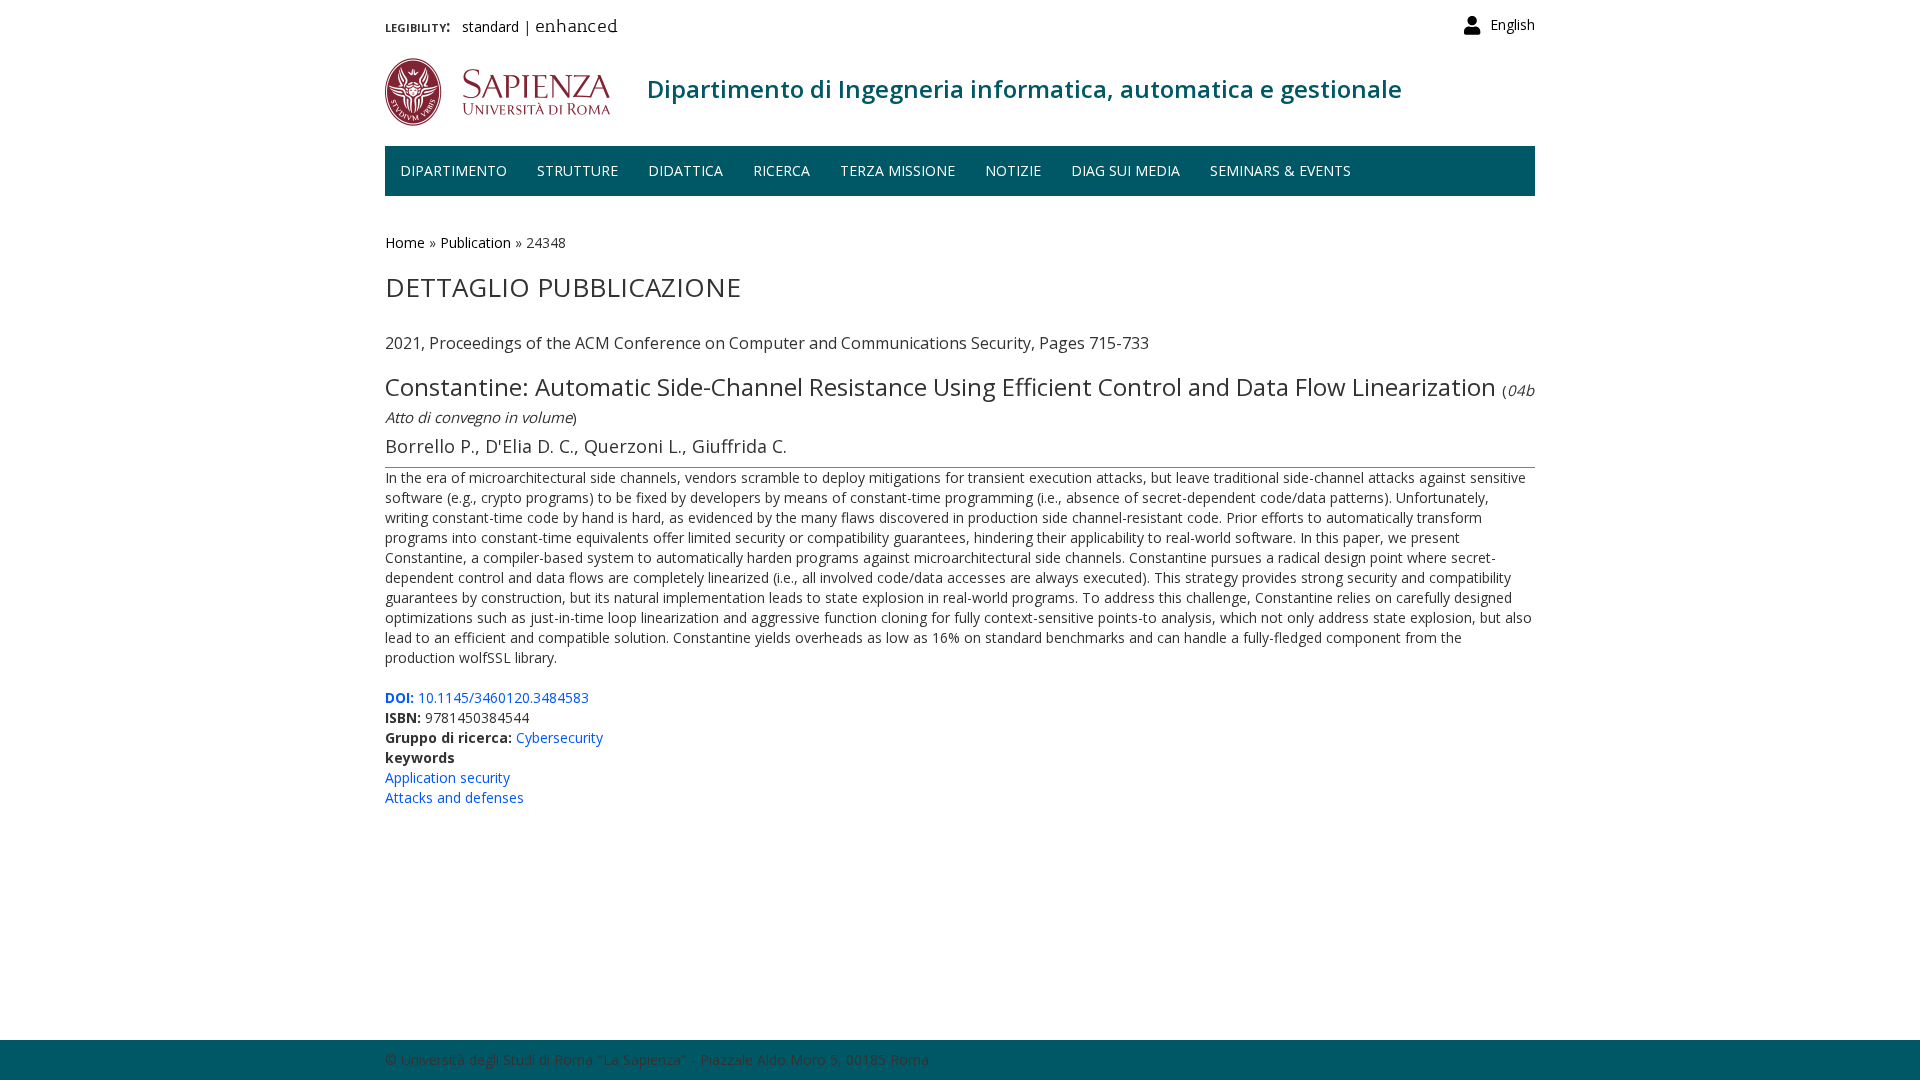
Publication (475, 242)
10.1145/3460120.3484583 (487, 697)
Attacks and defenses (454, 797)
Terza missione (897, 170)
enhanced (576, 28)
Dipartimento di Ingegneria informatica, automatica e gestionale (1024, 88)
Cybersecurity (559, 737)
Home (405, 242)
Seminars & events (1280, 170)
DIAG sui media (1125, 170)
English (1512, 24)
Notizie (1013, 170)
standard (490, 26)
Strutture (577, 170)
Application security (447, 777)
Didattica (685, 170)
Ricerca (781, 170)
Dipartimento (453, 170)
